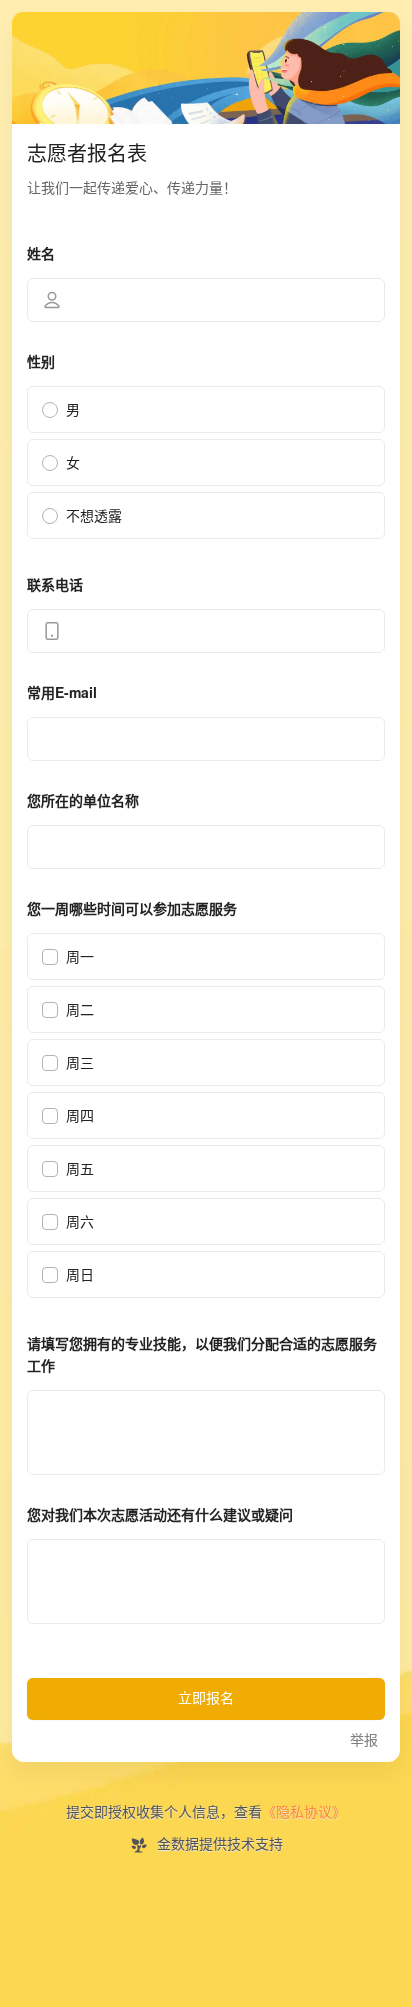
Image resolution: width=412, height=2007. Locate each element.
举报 (364, 1740)
